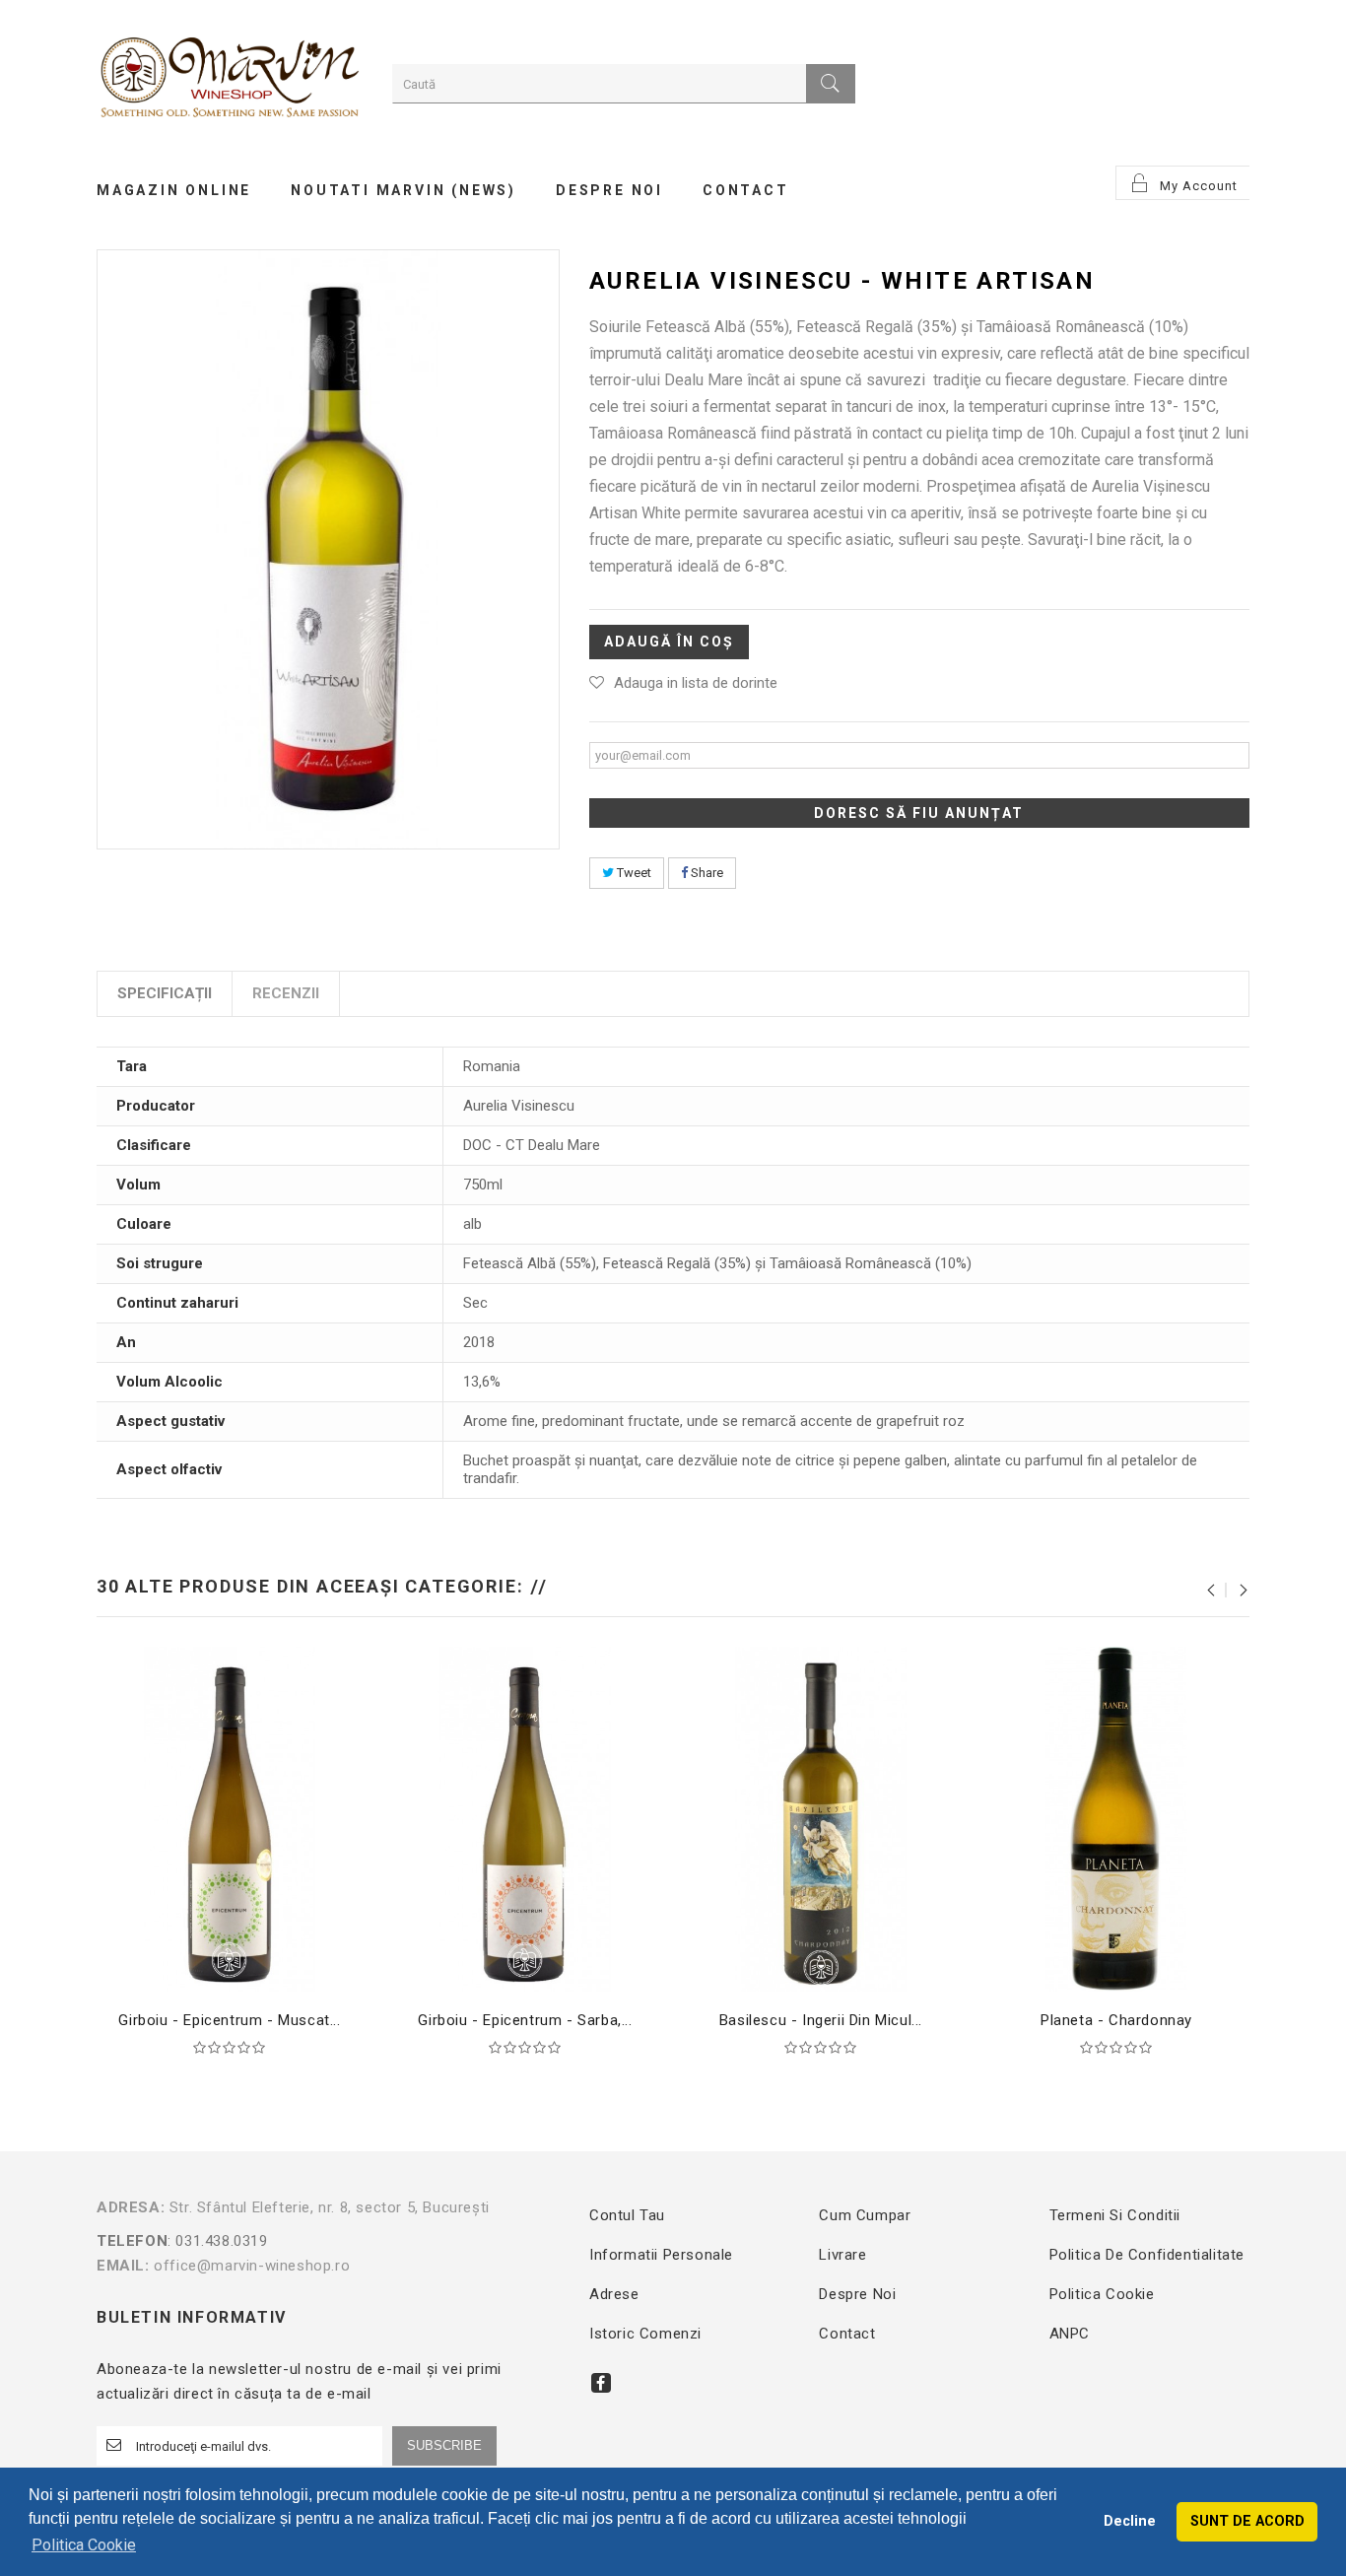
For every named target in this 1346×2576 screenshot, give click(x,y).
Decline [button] (1130, 2521)
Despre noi (857, 2294)
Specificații (165, 993)
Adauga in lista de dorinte (696, 683)
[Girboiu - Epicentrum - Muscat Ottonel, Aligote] (230, 1818)
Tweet (633, 873)
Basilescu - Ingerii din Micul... (821, 2020)
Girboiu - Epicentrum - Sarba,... (525, 2020)
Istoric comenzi (645, 2334)
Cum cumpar (865, 2215)
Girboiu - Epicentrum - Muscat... (229, 2020)
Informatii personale (661, 2255)
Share (706, 873)
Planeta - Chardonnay (1116, 2020)
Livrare (842, 2255)
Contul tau (627, 2215)
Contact (847, 2334)
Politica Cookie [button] (84, 2545)
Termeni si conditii (1115, 2215)
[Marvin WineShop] (230, 80)
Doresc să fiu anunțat (919, 813)
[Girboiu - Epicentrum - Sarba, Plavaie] (525, 1818)
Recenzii (286, 993)
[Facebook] (601, 2383)
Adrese (614, 2294)
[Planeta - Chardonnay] (1116, 1818)
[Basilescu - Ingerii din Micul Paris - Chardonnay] (821, 1818)
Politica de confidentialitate (1147, 2255)
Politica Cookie (1102, 2294)
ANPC (1070, 2334)
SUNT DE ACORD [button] (1247, 2521)
